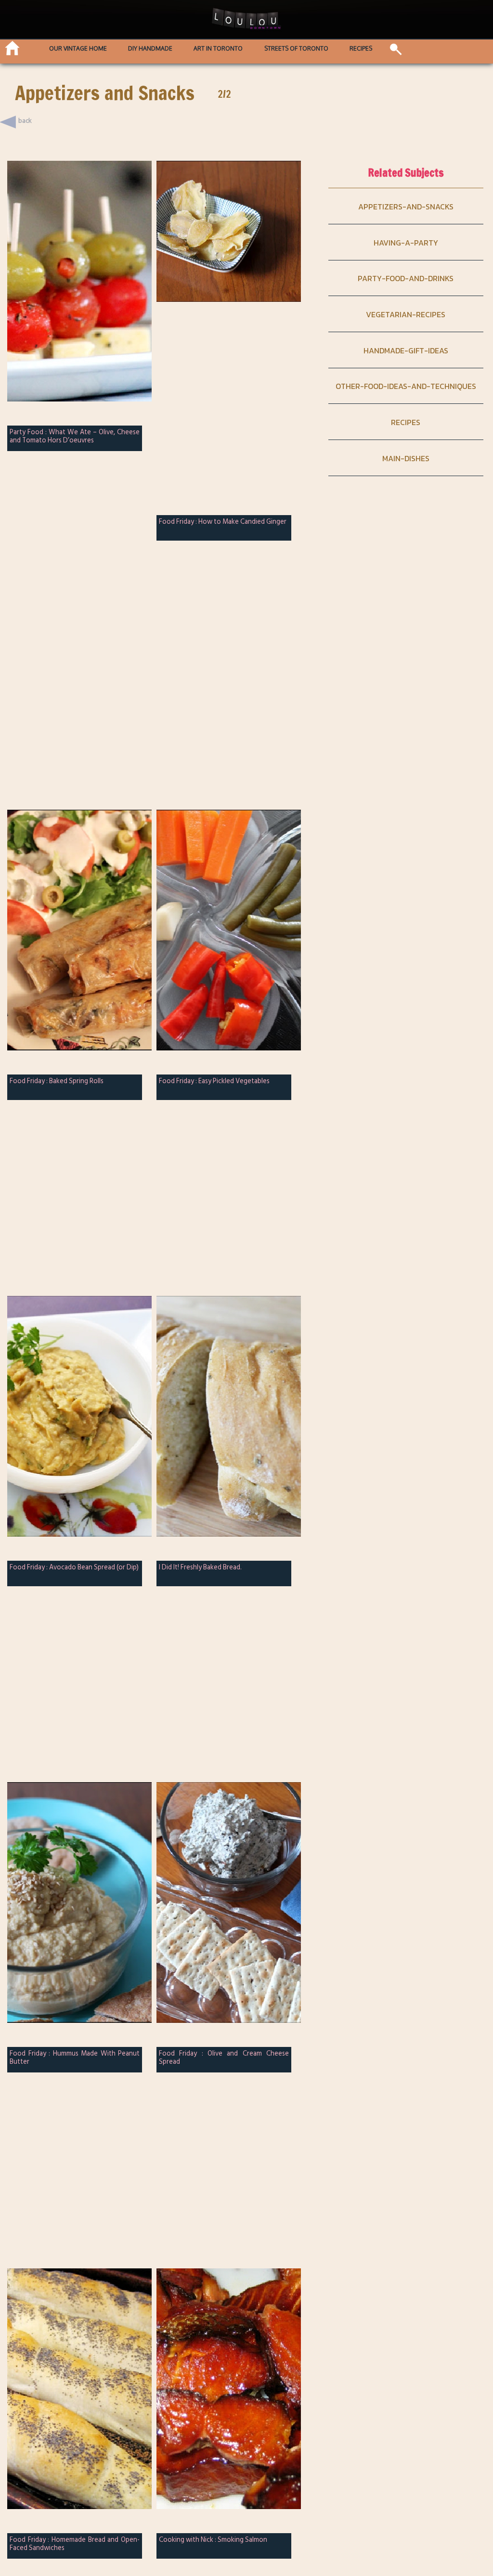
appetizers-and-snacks (406, 207)
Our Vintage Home (78, 49)
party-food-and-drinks (406, 278)
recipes (406, 422)
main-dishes (406, 458)
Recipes (361, 49)
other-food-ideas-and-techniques (406, 386)
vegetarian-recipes (406, 314)
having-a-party (406, 243)
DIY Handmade (150, 49)
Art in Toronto (218, 49)
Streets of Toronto (296, 49)
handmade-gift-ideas (406, 350)
